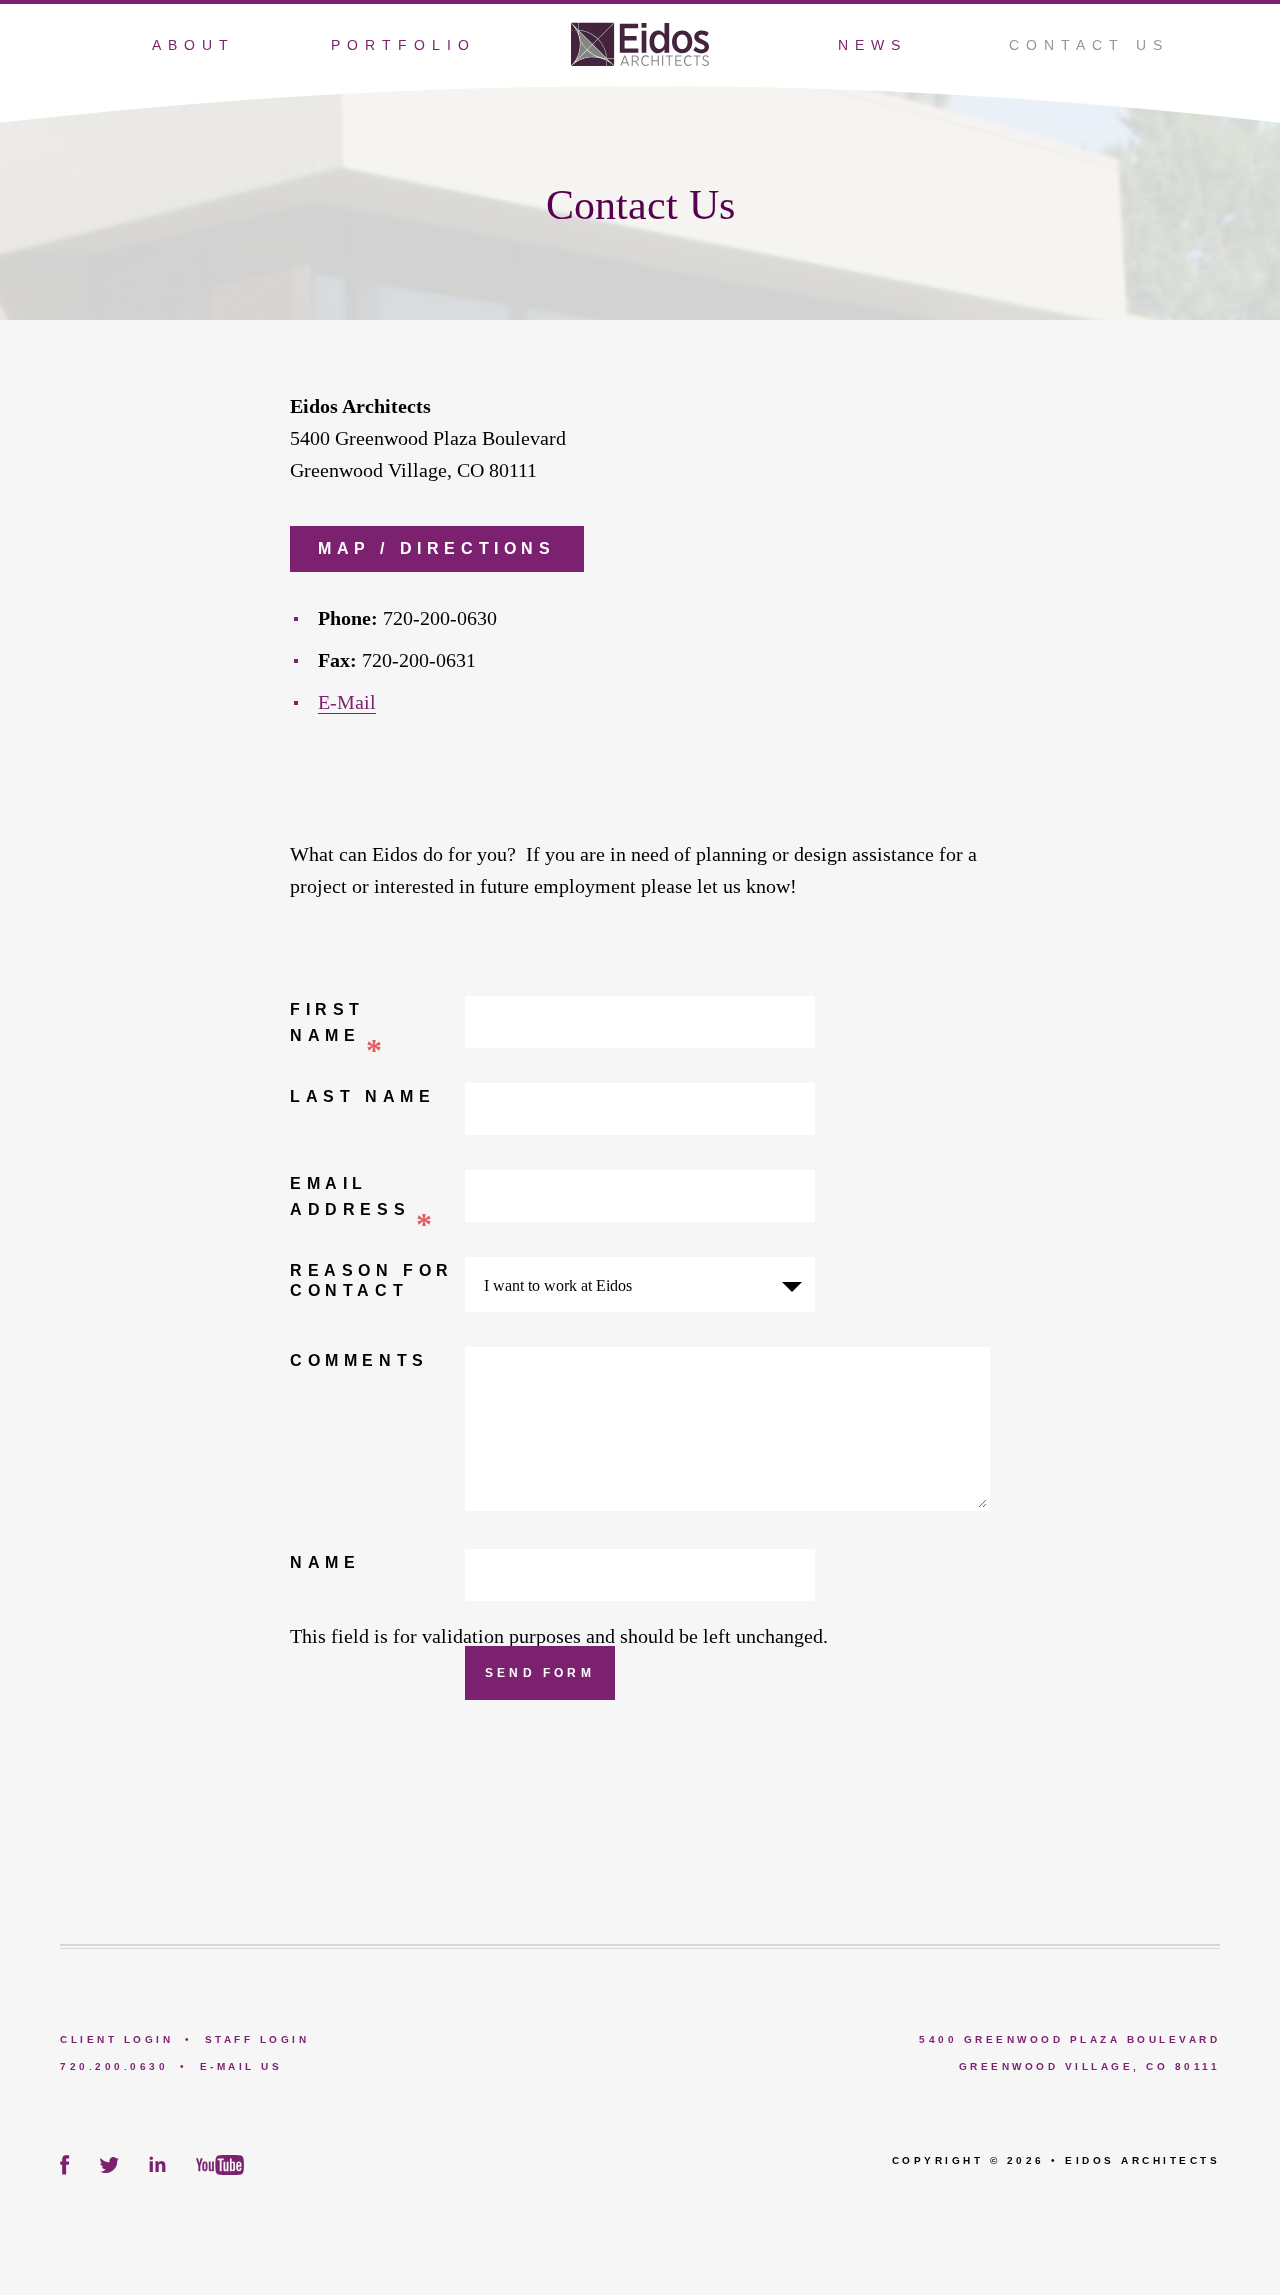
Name (325, 1562)
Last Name (362, 1096)
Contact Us (1089, 45)
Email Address (364, 1197)
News (872, 45)
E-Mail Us (241, 2066)
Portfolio (403, 45)
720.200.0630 (114, 2066)
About (193, 45)
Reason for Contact (372, 1280)
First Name (339, 1023)
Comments (359, 1360)
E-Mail (347, 702)
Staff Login (257, 2039)
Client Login (116, 2039)
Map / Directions (437, 548)
